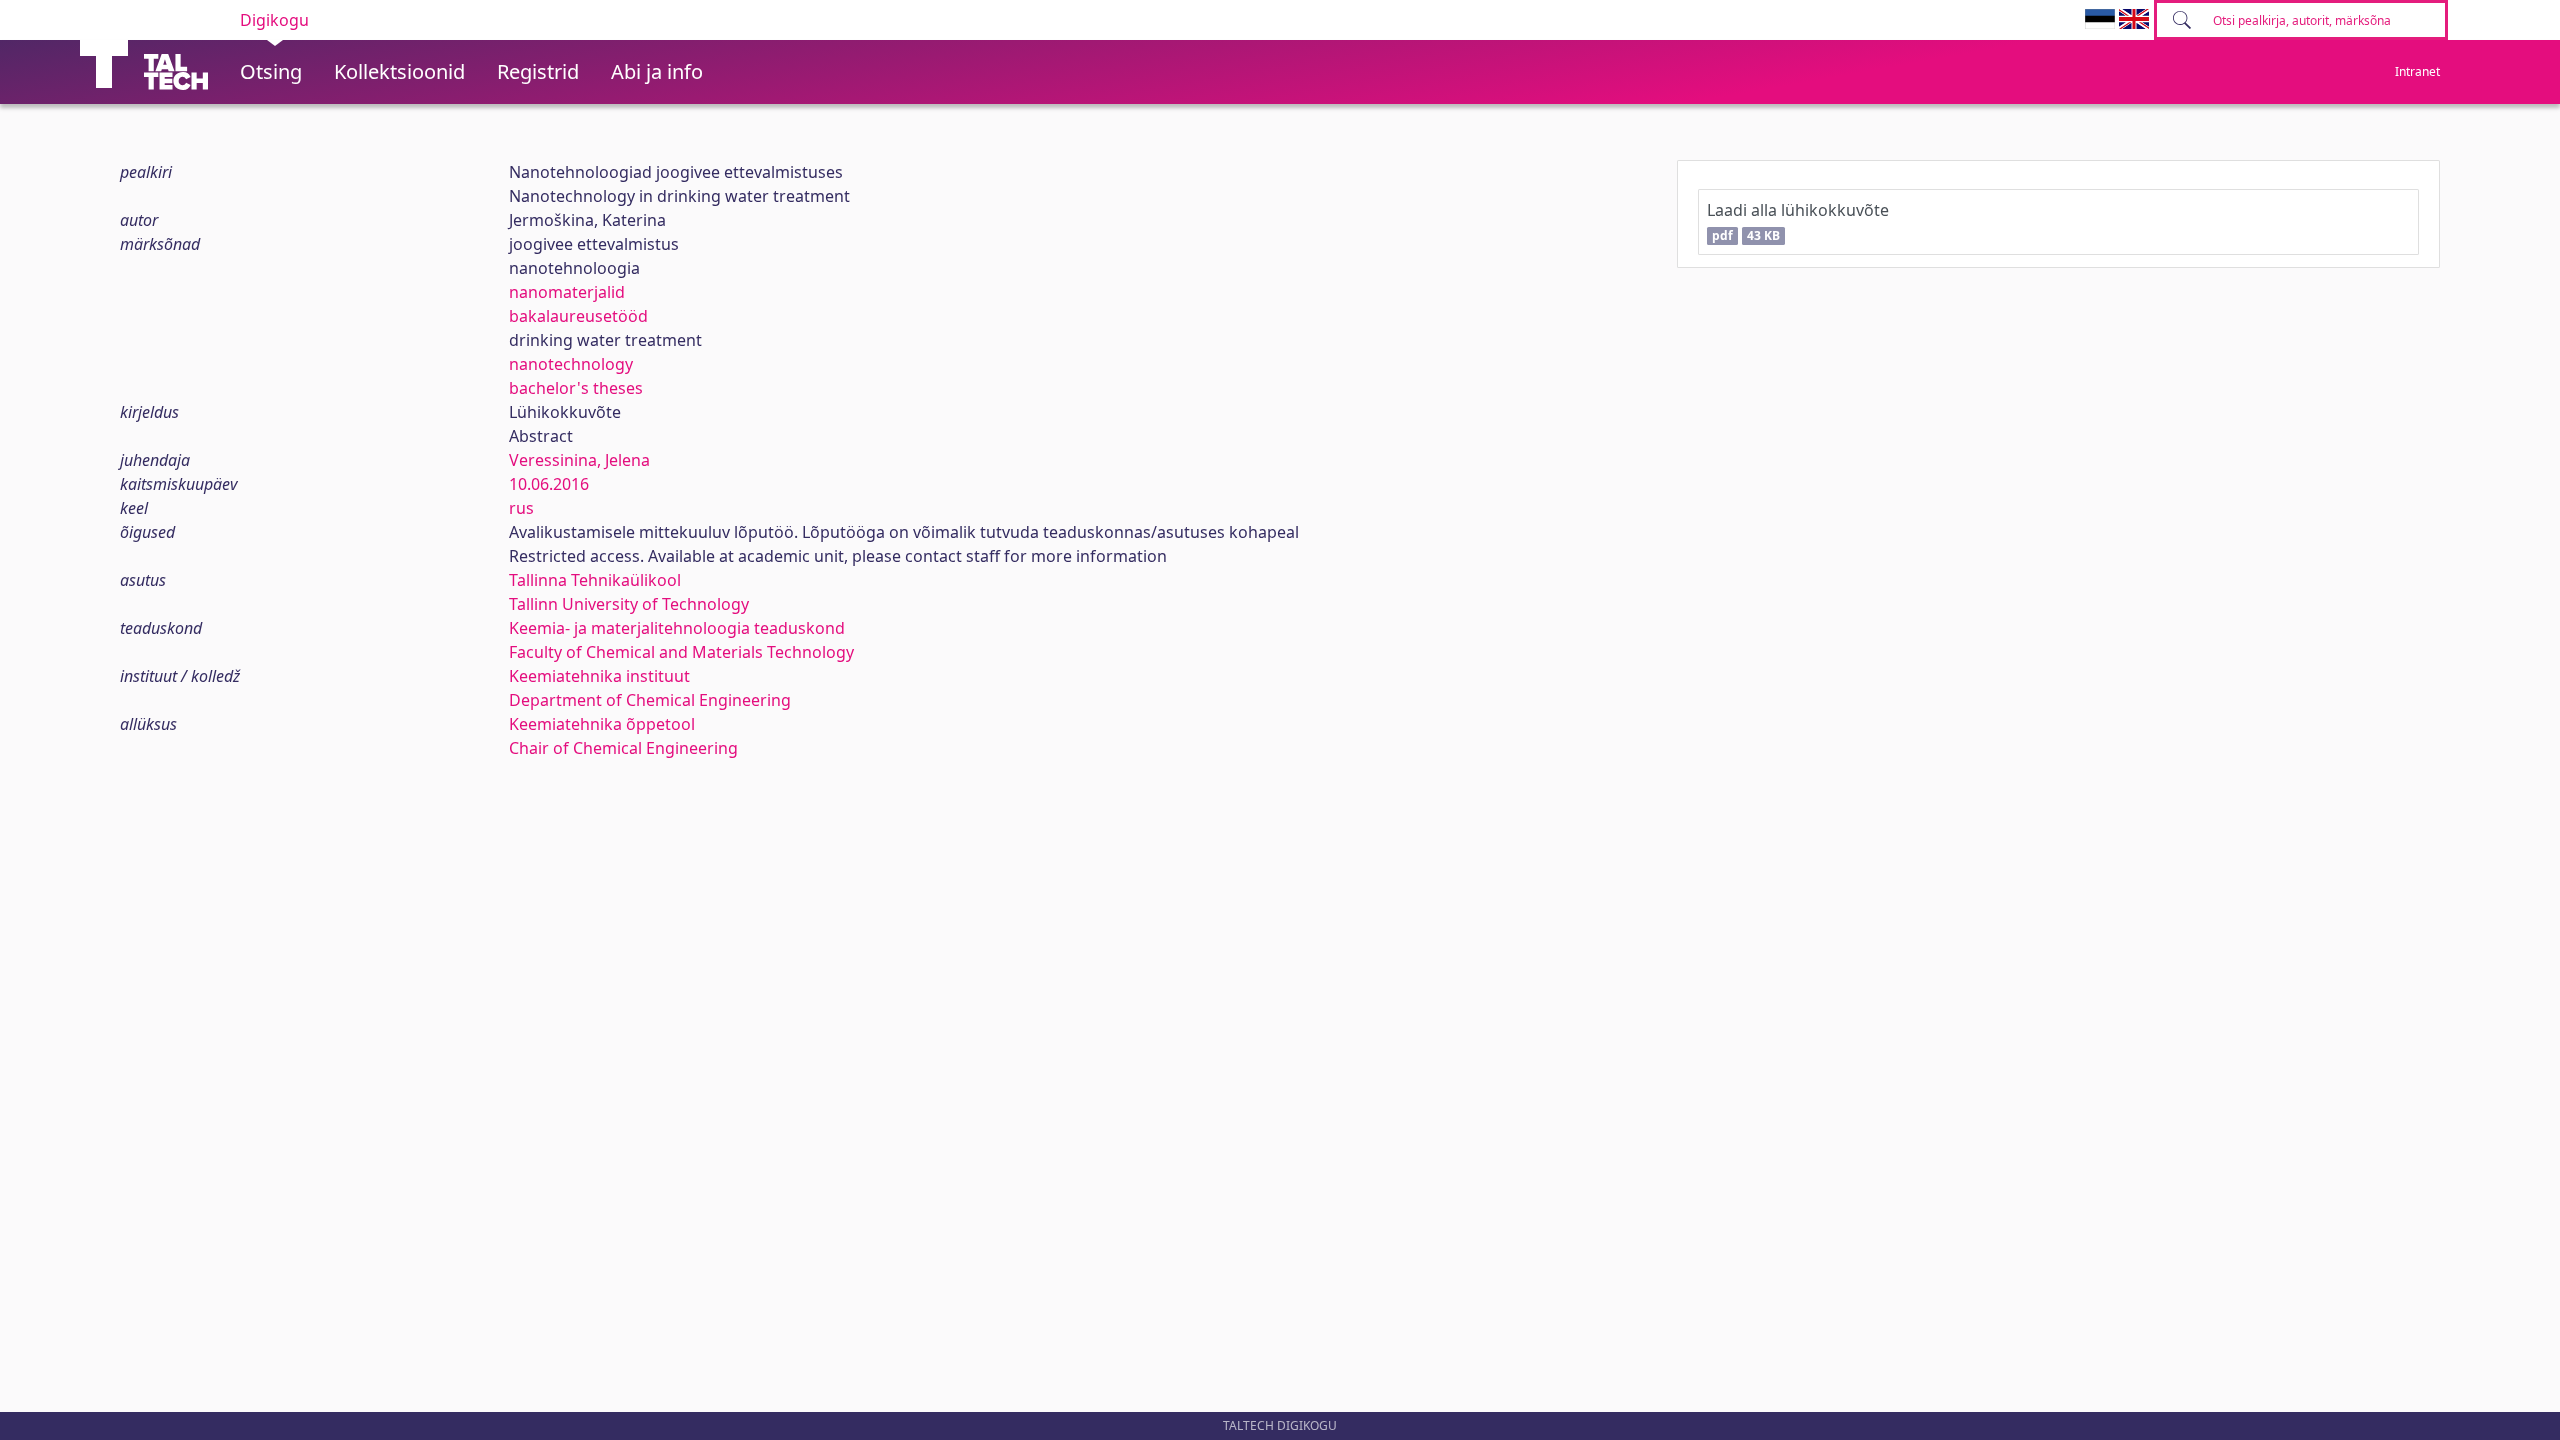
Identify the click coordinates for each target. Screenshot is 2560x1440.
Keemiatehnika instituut (599, 676)
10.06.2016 (549, 484)
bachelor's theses (576, 388)
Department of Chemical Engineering (650, 700)
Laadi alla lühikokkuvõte (1798, 221)
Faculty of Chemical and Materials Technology (681, 652)
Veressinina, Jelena (579, 460)
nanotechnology (571, 364)
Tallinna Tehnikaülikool (595, 580)
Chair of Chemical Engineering (623, 748)
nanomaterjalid (567, 292)
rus (521, 508)
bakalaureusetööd (578, 316)
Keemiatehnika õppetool (602, 724)
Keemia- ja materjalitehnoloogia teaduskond (677, 628)
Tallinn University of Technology (629, 604)
